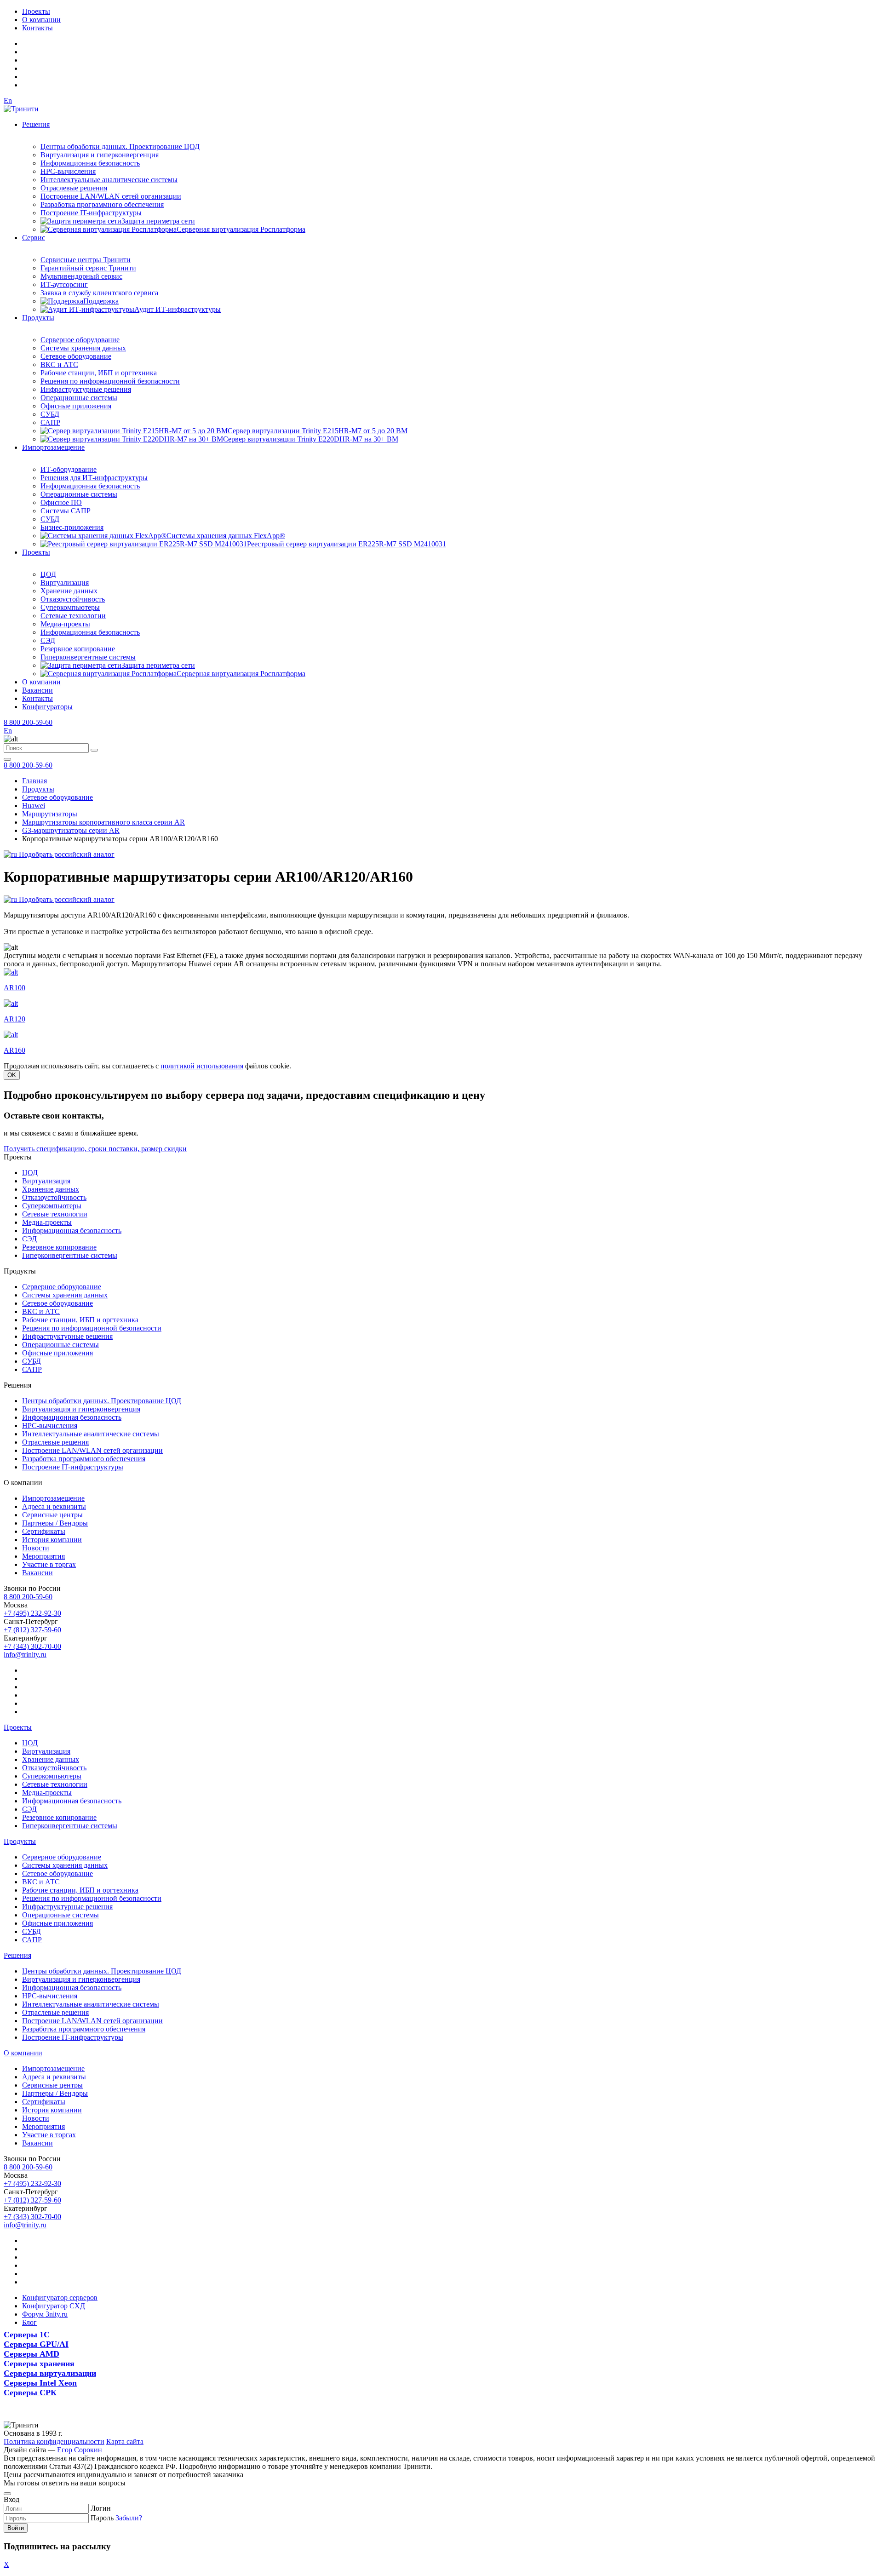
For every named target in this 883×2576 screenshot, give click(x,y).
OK (12, 1075)
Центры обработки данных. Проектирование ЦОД (120, 146)
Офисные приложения (76, 406)
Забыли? (129, 2518)
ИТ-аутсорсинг (64, 284)
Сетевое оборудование (76, 356)
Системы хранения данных (83, 348)
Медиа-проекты (65, 624)
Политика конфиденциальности (54, 2441)
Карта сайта (125, 2441)
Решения (36, 124)
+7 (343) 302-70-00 (32, 1646)
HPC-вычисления (68, 171)
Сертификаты (44, 1531)
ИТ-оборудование (69, 469)
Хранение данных (69, 591)
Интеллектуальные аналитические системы (109, 180)
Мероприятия (43, 1556)
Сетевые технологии (73, 616)
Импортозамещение (53, 447)
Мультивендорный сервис (81, 276)
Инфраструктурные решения (86, 389)
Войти (16, 2528)
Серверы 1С (27, 2335)
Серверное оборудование (80, 340)
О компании (41, 20)
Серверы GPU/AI (36, 2344)
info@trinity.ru (25, 1655)
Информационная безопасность (90, 163)
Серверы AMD (32, 2354)
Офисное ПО (61, 502)
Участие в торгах (49, 1564)
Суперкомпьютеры (70, 607)
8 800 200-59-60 (28, 722)
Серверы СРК (30, 2392)
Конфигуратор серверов (60, 2298)
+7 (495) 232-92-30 (32, 1613)
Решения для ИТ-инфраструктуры (94, 478)
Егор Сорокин (80, 2450)
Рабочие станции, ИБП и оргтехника (99, 373)
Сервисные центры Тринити (86, 260)
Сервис (34, 238)
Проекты (36, 11)
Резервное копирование (78, 649)
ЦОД (48, 574)
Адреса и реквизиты (54, 1506)
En (8, 100)
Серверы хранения (39, 2364)
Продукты (38, 318)
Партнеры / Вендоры (55, 1523)
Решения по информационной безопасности (110, 381)
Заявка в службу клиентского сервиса (99, 293)
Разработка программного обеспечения (102, 204)
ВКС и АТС (59, 364)
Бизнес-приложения (72, 527)
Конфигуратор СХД (54, 2306)
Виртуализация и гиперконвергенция (100, 155)
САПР (50, 422)
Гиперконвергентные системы (88, 657)
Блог (29, 2322)
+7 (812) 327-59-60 (32, 1630)
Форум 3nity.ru (45, 2314)
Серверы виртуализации (50, 2373)
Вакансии (37, 690)
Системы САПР (66, 511)
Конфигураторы (47, 707)
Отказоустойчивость (73, 599)
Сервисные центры (52, 1515)
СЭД (48, 640)
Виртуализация (65, 582)
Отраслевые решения (74, 188)
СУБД (50, 414)
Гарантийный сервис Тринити (88, 268)
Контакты (37, 28)
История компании (52, 1540)
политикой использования (202, 1066)
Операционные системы (79, 398)
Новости (36, 1548)
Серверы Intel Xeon (40, 2383)
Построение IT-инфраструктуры (91, 213)
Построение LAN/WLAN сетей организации (111, 196)
